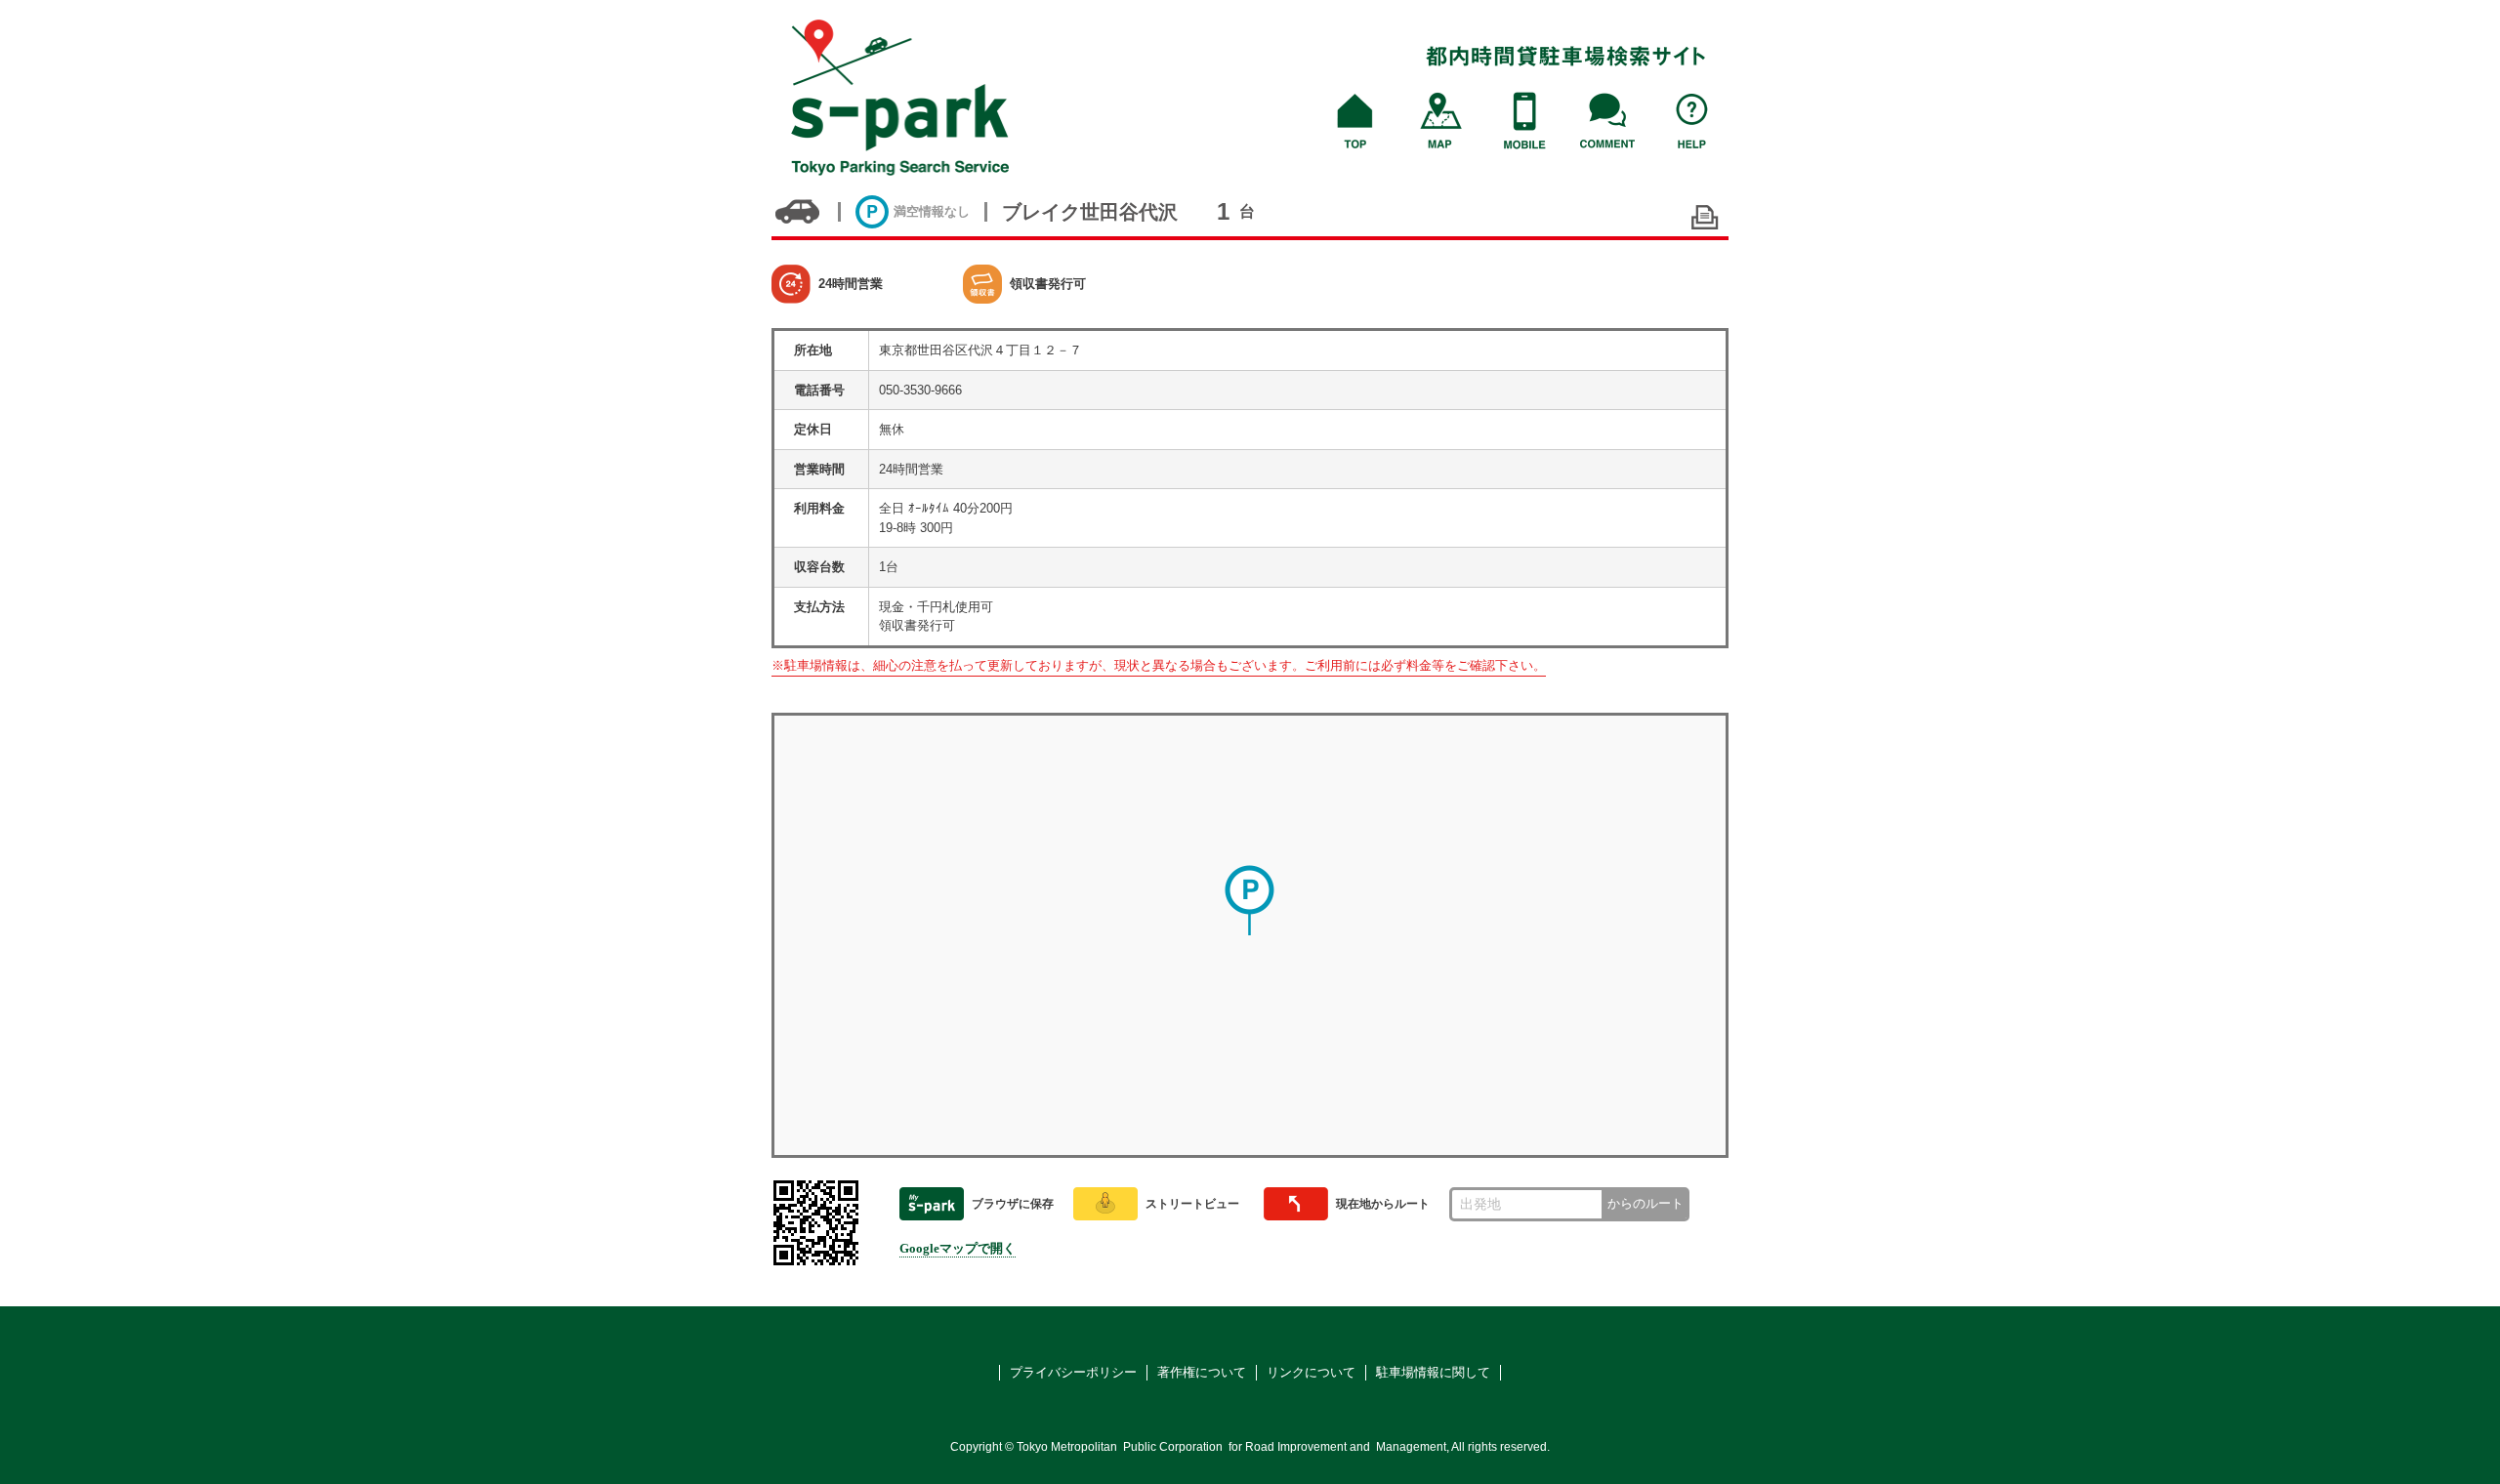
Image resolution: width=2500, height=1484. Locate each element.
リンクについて (1311, 1372)
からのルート (1646, 1203)
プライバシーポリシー (1073, 1372)
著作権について (1202, 1372)
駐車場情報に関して (1433, 1372)
